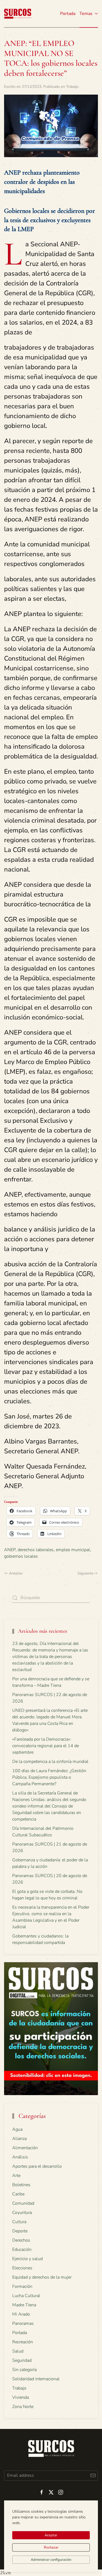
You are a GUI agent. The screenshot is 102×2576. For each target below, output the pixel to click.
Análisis (20, 2157)
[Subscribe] (93, 2476)
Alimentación (25, 2148)
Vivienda (21, 2397)
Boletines (21, 2185)
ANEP (10, 1550)
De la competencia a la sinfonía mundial (50, 1762)
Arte (16, 2176)
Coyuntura (22, 2213)
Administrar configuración (51, 2560)
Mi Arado (21, 2314)
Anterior (16, 1573)
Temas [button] (86, 14)
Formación (22, 2286)
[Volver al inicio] (18, 14)
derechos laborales (36, 1550)
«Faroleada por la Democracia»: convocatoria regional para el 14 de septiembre (46, 1746)
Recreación (23, 2342)
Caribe (18, 2194)
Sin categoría (24, 2370)
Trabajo (72, 87)
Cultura (19, 2222)
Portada (68, 14)
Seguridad (22, 2360)
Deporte (20, 2231)
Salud (18, 2351)
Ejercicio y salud (27, 2259)
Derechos (21, 2240)
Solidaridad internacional (36, 2379)
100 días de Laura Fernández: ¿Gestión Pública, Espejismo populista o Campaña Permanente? (49, 1777)
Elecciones (22, 2268)
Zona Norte (23, 2407)
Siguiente (85, 1573)
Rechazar (51, 2547)
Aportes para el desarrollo (37, 2166)
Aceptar (51, 2535)
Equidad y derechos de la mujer (42, 2277)
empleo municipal (73, 1550)
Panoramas (23, 2323)
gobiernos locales (21, 1556)
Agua (17, 2129)
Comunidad (23, 2203)
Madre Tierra (24, 2305)
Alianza (19, 2139)
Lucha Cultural (26, 2296)
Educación (22, 2250)
